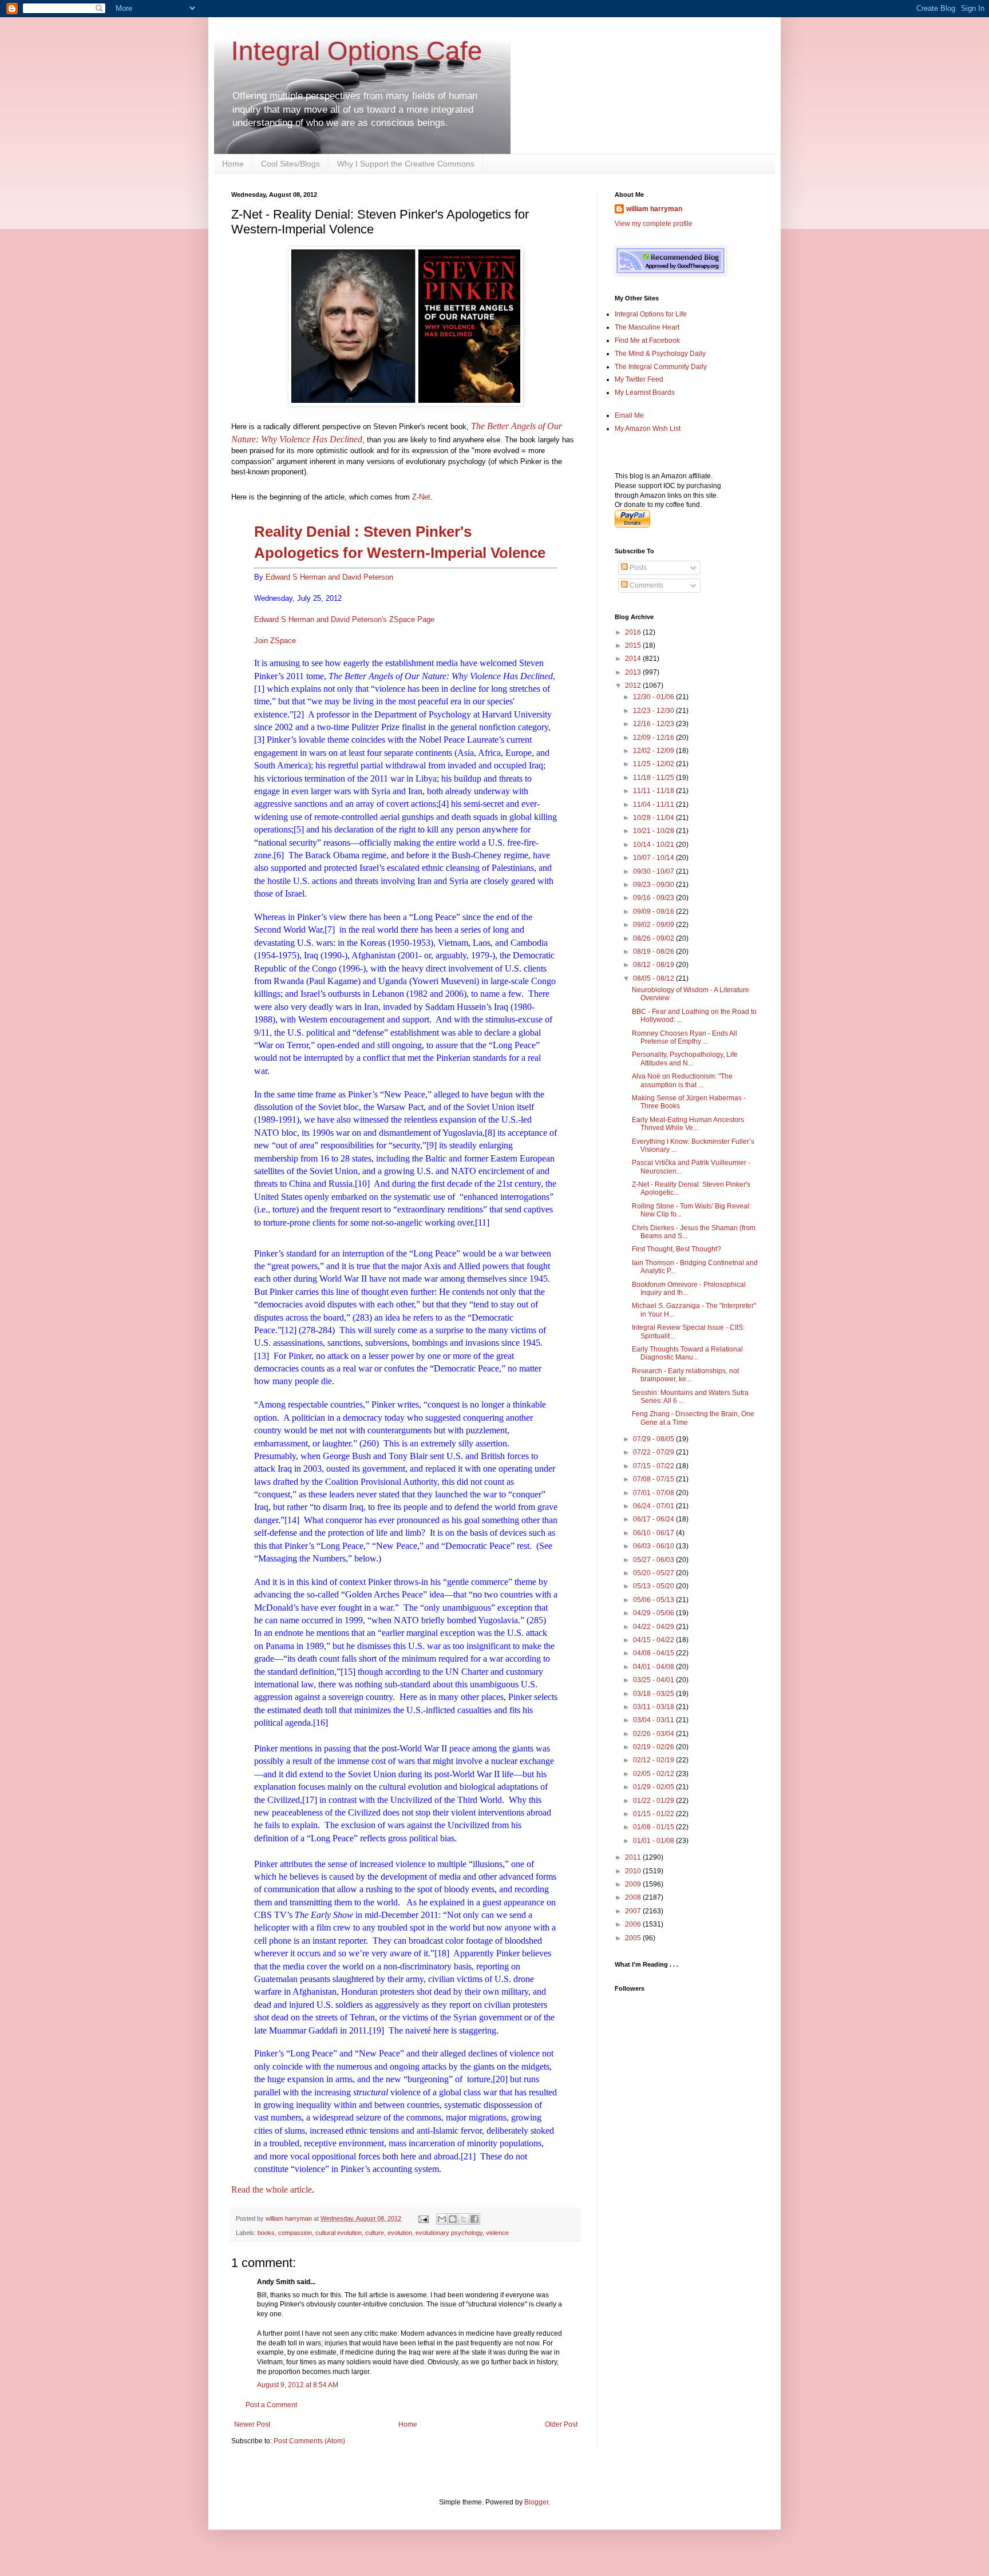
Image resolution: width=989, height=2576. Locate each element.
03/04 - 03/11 (654, 1720)
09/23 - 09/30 (654, 885)
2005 (634, 1938)
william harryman (290, 2218)
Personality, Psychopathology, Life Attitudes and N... (685, 1059)
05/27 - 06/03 (654, 1560)
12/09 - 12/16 (654, 738)
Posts (637, 568)
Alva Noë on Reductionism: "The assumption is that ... (682, 1080)
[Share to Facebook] (474, 2219)
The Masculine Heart (647, 327)
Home (233, 164)
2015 (634, 645)
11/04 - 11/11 (654, 804)
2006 (634, 1924)
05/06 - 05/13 (654, 1600)
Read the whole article (272, 2189)
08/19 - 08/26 (654, 952)
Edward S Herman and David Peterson (329, 577)
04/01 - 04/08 (654, 1667)
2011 (634, 1857)
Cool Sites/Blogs (290, 164)
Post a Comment (271, 2405)
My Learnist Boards (645, 393)
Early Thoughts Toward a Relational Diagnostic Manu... (687, 1353)
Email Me (629, 415)
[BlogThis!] (453, 2219)
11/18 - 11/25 (654, 778)
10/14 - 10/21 (654, 845)
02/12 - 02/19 (654, 1760)
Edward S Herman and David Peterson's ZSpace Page (344, 619)
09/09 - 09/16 (654, 911)
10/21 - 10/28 (654, 831)
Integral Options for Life (651, 314)
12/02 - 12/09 (654, 751)
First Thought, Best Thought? (677, 1249)
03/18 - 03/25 (654, 1694)
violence (497, 2233)
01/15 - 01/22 (654, 1814)
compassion (295, 2233)
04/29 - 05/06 (654, 1613)
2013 (634, 672)
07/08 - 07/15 (654, 1479)
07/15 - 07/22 (654, 1466)
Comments (646, 585)
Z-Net (421, 497)
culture (375, 2233)
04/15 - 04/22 (654, 1640)
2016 (634, 632)
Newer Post (252, 2424)
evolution (400, 2233)
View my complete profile (654, 224)
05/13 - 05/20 (654, 1586)
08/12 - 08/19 (654, 965)
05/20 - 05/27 (654, 1573)
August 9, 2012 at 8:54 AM (298, 2385)
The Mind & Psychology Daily (660, 354)
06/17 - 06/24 (654, 1519)
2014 (634, 659)
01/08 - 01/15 (654, 1827)
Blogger (536, 2502)
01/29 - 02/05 (654, 1787)
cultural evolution (339, 2233)
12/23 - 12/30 (654, 711)
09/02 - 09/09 (654, 925)
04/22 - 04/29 (654, 1627)
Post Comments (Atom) (309, 2441)
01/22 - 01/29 (654, 1801)
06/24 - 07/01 (654, 1506)
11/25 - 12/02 (654, 764)
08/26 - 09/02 (654, 938)
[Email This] (442, 2219)
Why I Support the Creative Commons (406, 164)
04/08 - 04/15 (654, 1653)
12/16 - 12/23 (654, 724)
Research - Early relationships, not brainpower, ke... (685, 1375)
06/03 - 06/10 (654, 1546)
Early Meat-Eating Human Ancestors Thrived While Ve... (688, 1124)
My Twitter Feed (639, 379)
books (266, 2233)
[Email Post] (423, 2218)
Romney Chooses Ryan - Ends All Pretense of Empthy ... (685, 1037)
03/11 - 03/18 (654, 1707)
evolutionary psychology (449, 2233)
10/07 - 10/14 (654, 858)
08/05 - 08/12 (654, 978)
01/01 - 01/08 (654, 1841)
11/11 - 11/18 (654, 791)
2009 (634, 1884)
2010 (634, 1871)
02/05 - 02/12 (654, 1774)
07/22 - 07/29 (654, 1452)
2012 (634, 685)
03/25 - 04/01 (654, 1680)
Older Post (561, 2424)
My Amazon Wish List (648, 429)
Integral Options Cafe (357, 51)
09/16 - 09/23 (654, 898)
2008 (634, 1897)
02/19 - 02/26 (654, 1747)
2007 (634, 1911)
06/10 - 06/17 (654, 1533)
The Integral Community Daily (661, 367)
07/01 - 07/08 (654, 1493)
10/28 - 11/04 (654, 818)
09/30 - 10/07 (654, 871)
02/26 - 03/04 (654, 1734)
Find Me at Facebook (647, 340)
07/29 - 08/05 (654, 1439)
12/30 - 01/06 (654, 697)
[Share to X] (464, 2219)
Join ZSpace (275, 641)
